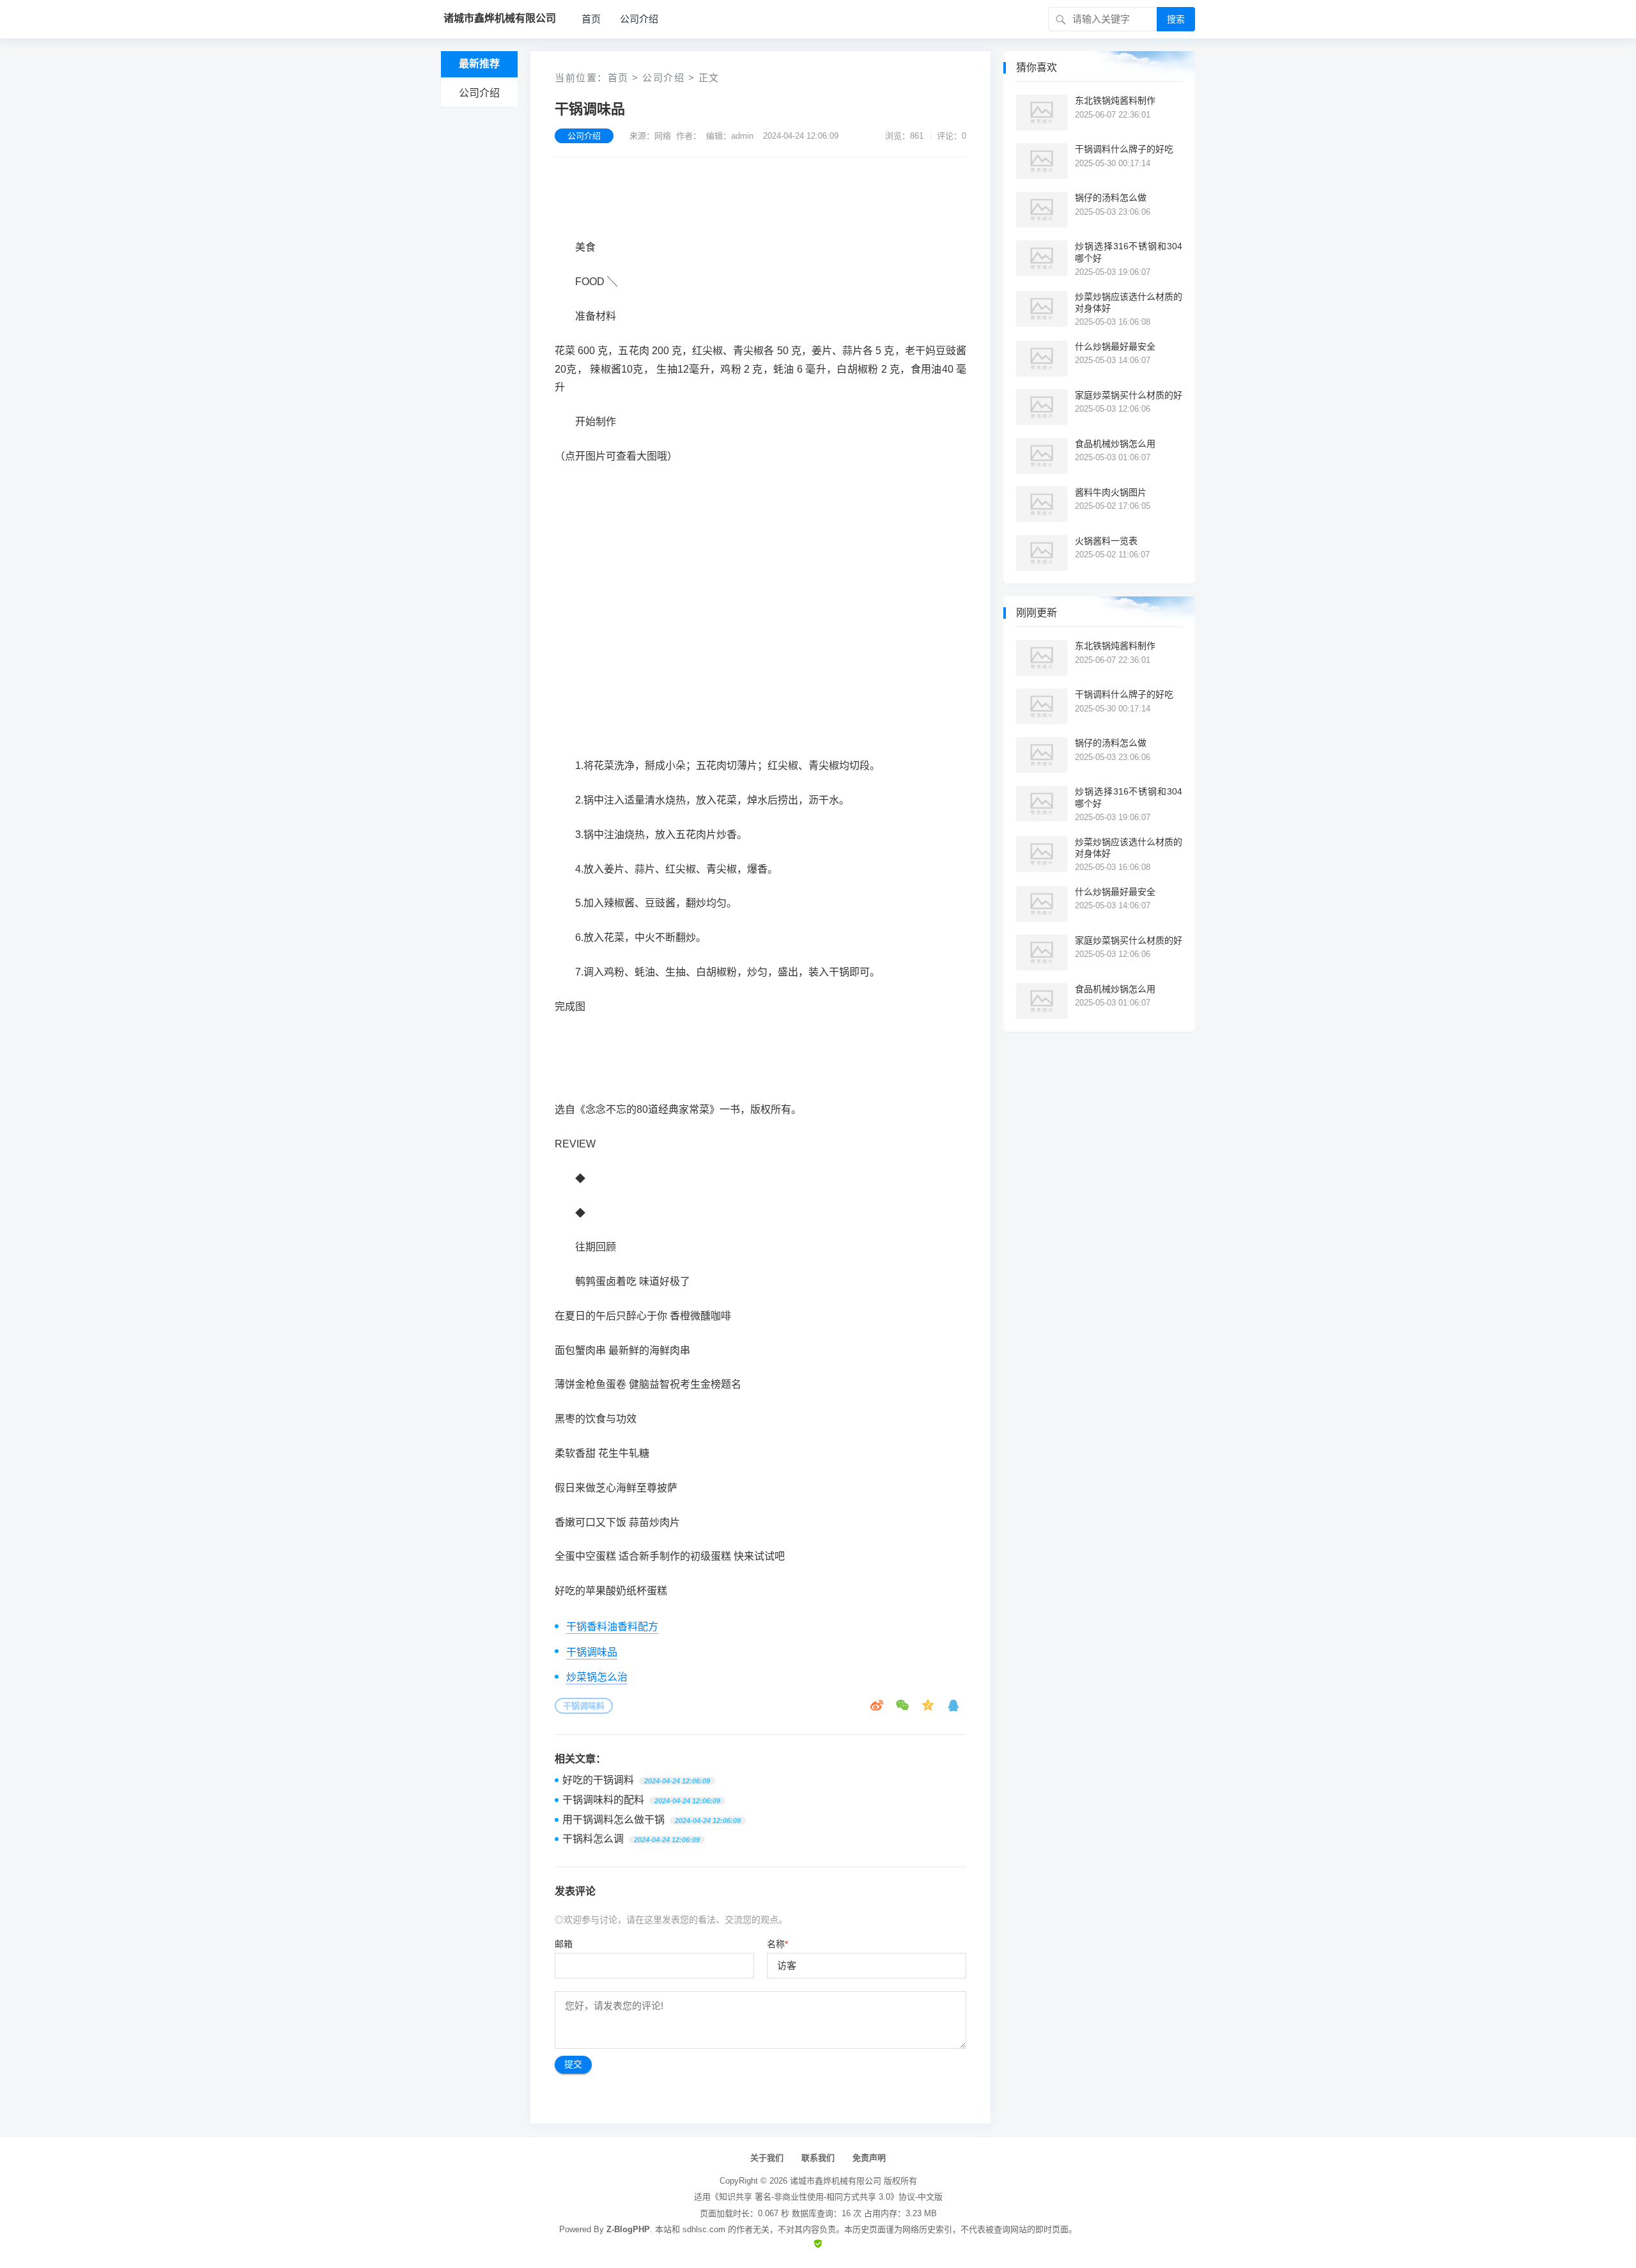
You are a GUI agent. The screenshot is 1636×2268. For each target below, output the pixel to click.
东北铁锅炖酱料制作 (1115, 100)
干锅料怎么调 (593, 1839)
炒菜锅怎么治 (597, 1677)
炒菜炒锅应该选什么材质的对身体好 (1129, 302)
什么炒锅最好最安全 (1115, 346)
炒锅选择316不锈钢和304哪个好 (1129, 252)
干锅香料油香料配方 (612, 1627)
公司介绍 (639, 19)
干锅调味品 (592, 1652)
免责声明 (869, 2158)
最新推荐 (479, 64)
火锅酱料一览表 (1106, 541)
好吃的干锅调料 (598, 1780)
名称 (777, 1944)
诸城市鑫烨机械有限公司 (836, 2181)
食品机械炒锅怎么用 (1115, 444)
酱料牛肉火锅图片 (1111, 492)
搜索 (1176, 19)
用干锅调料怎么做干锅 (613, 1820)
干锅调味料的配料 (603, 1800)
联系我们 (818, 2158)
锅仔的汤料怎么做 (1111, 198)
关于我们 (767, 2158)
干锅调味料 (584, 1706)
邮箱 (564, 1944)
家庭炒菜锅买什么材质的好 (1129, 395)
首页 (591, 19)
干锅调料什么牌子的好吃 (1124, 149)
